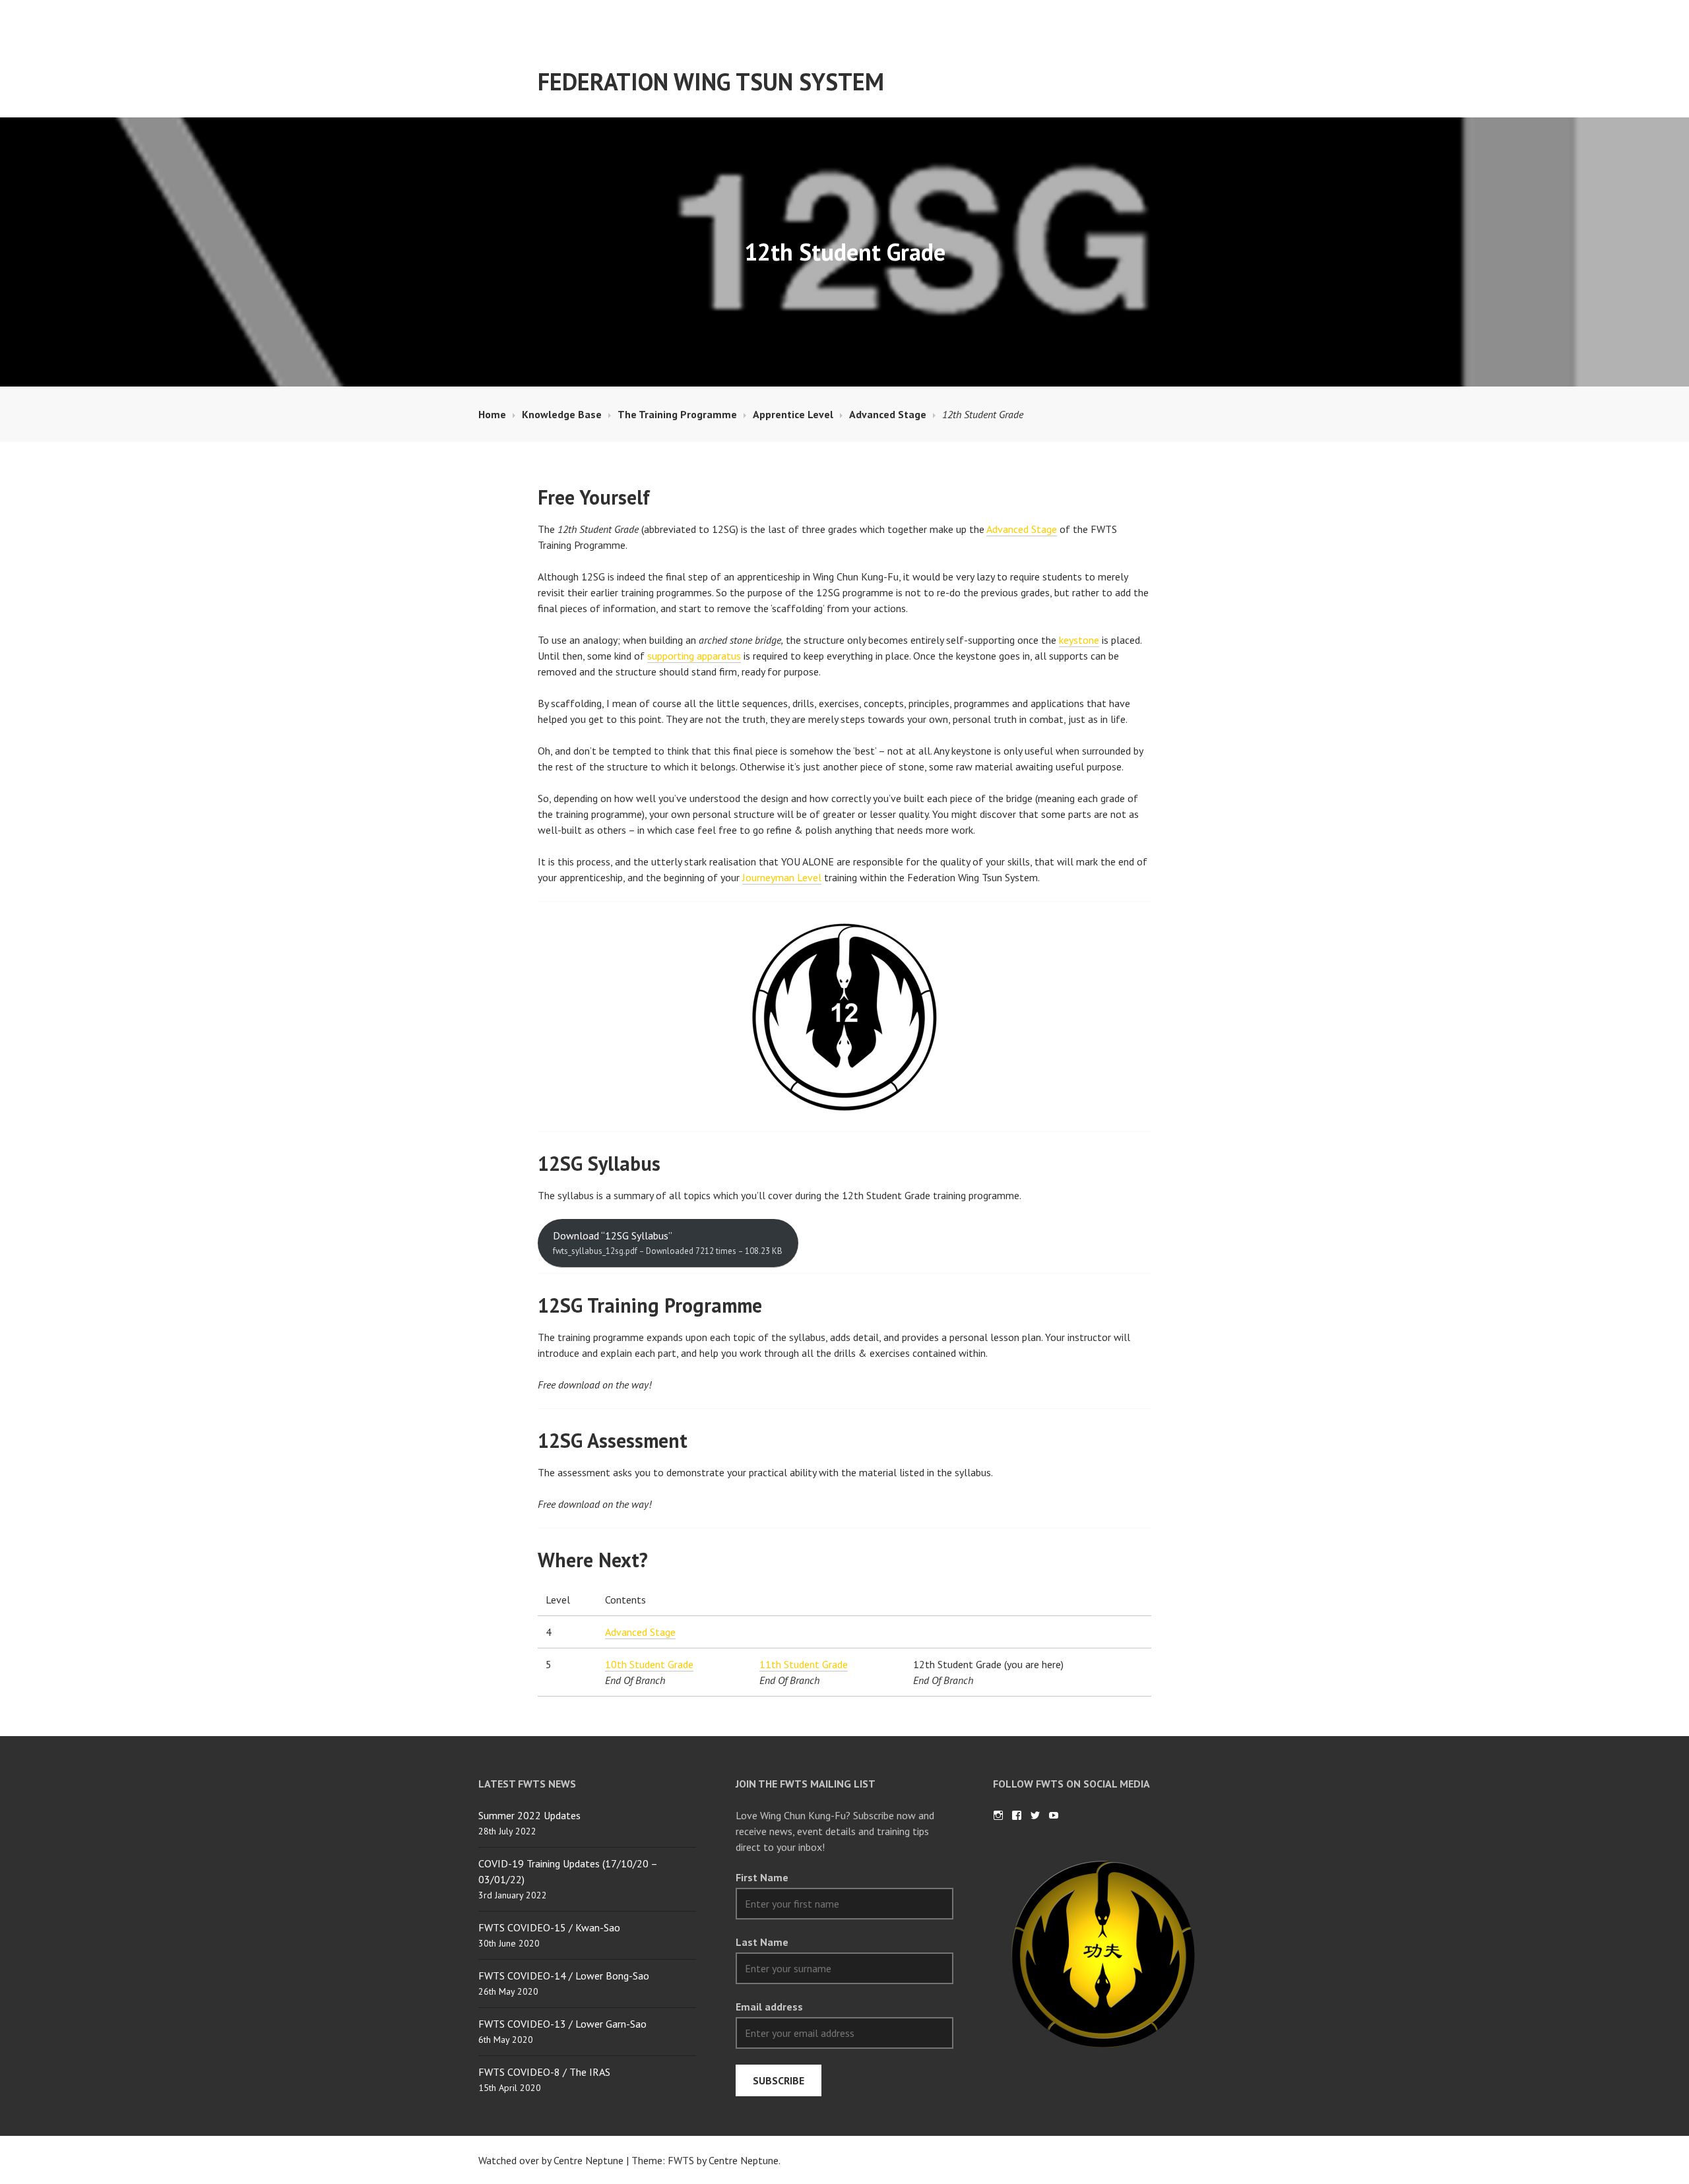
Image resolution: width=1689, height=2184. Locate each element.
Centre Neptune (744, 2160)
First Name (762, 1877)
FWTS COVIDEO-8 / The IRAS (544, 2072)
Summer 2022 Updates (529, 1815)
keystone (1079, 640)
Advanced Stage (1022, 529)
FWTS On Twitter (1035, 1815)
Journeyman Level (782, 877)
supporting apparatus (694, 656)
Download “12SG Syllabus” (668, 1243)
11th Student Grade (804, 1664)
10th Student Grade (649, 1664)
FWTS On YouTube (1054, 1815)
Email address (769, 2007)
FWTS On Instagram (998, 1815)
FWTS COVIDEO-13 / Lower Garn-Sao (562, 2024)
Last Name (762, 1942)
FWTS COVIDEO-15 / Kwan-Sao (549, 1927)
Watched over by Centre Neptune (551, 2160)
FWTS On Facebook (1017, 1815)
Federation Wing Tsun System (711, 81)
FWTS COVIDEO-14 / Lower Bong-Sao (564, 1976)
